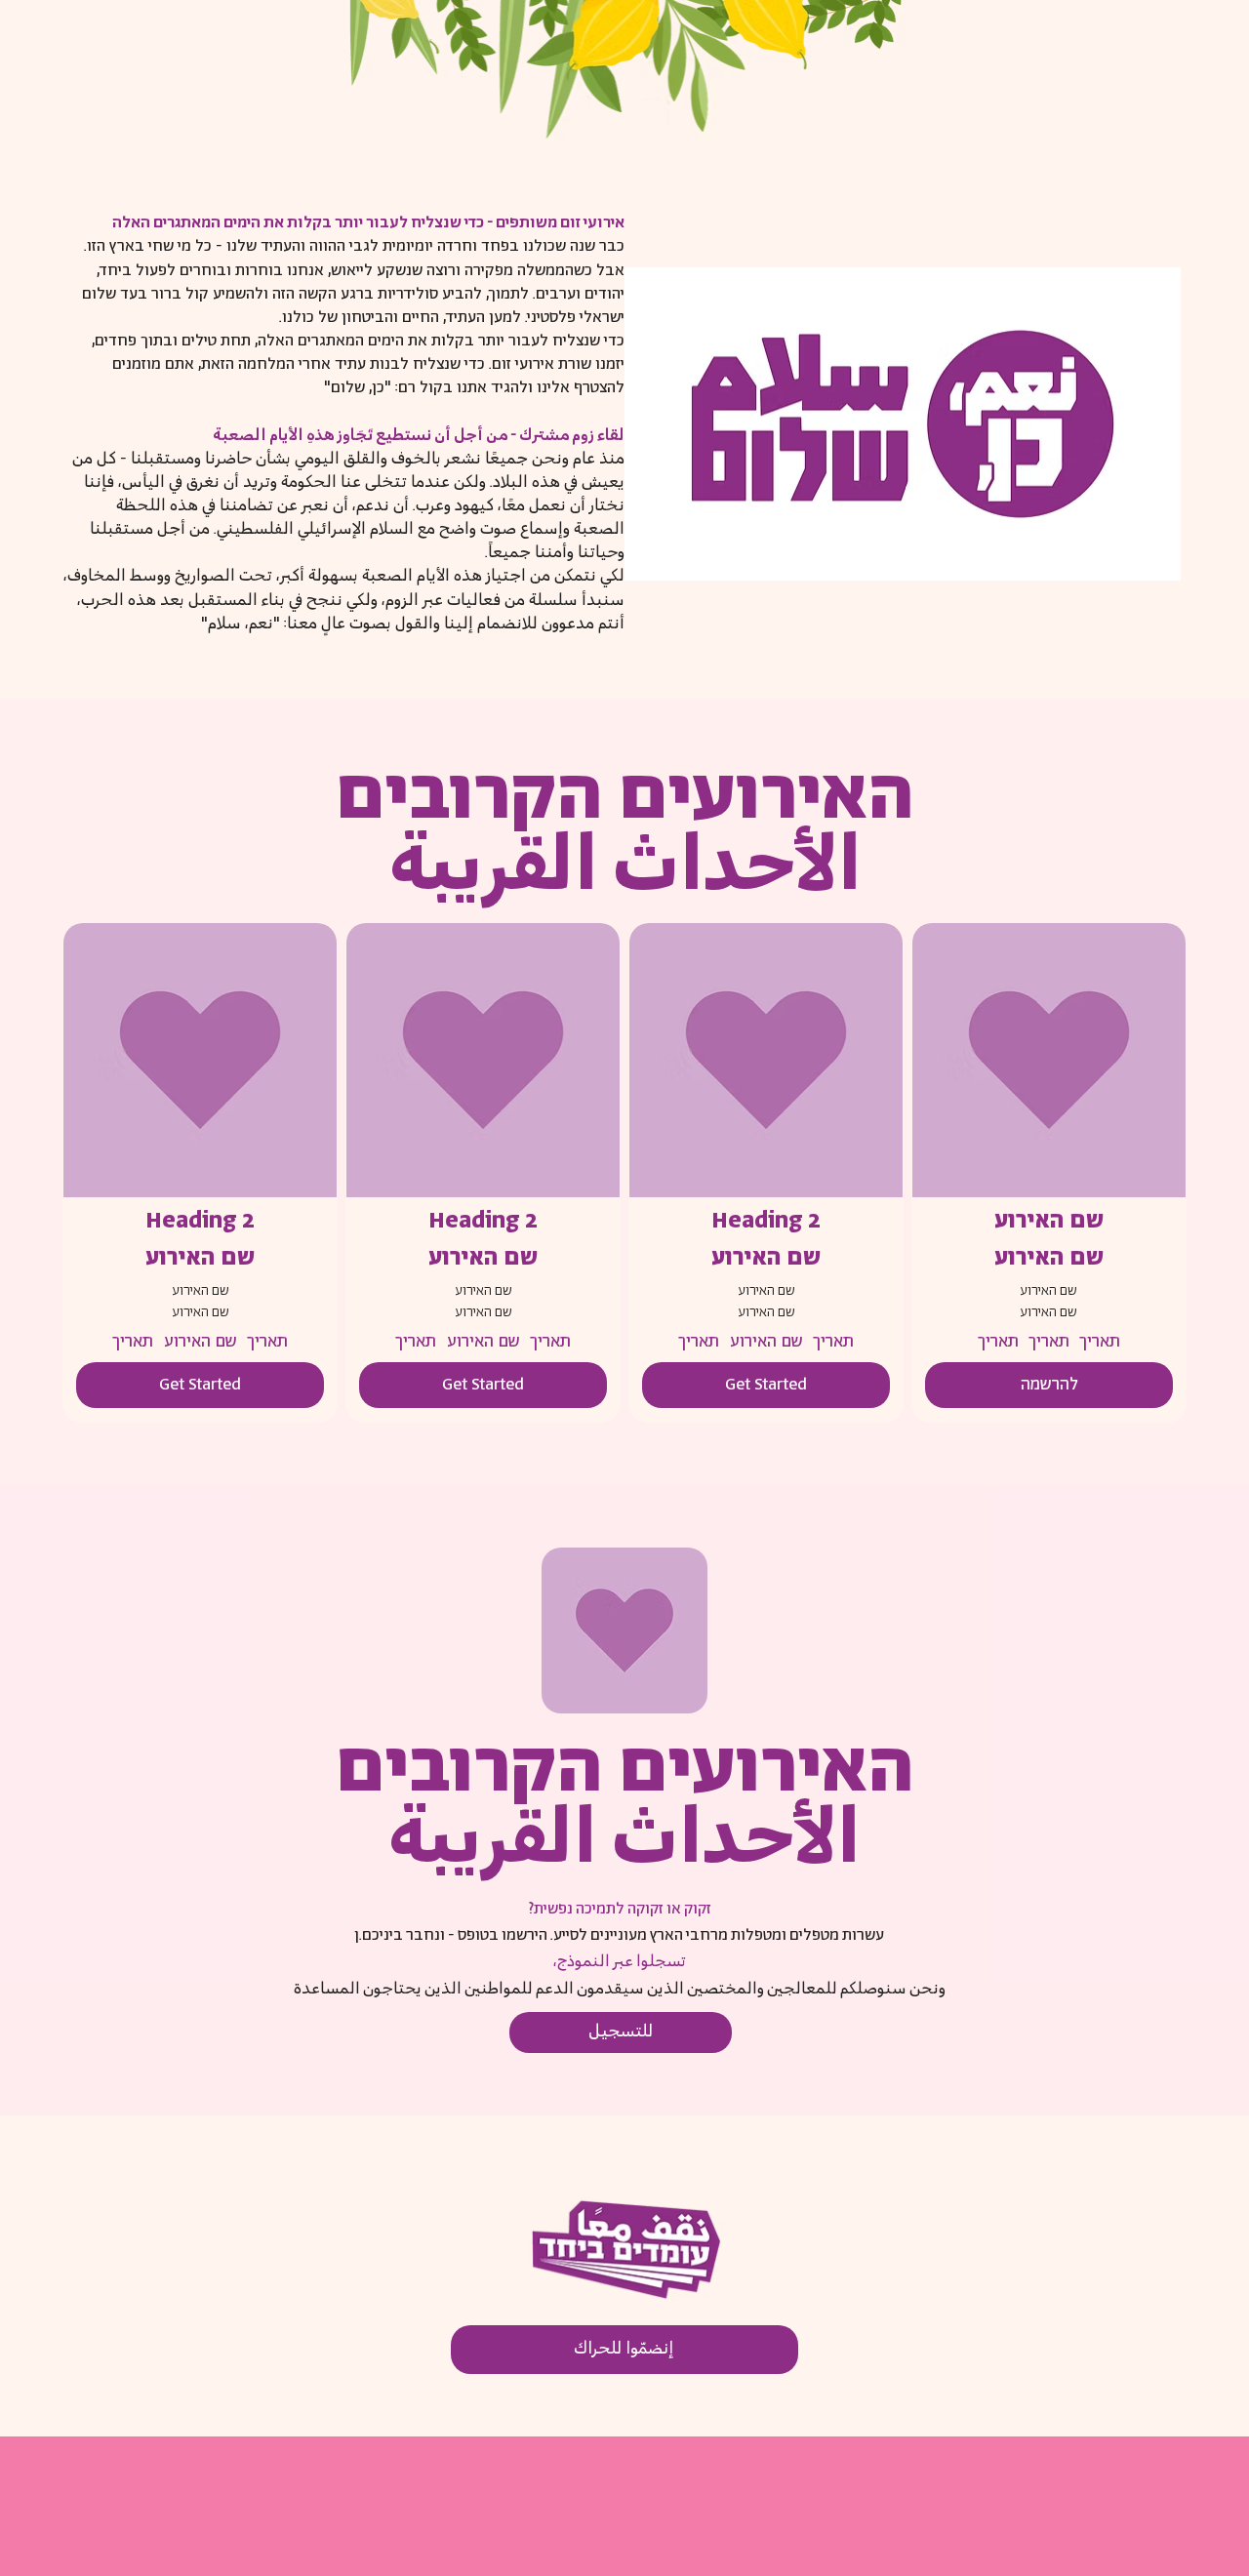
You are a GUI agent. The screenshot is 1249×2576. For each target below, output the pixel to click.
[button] (1049, 1385)
